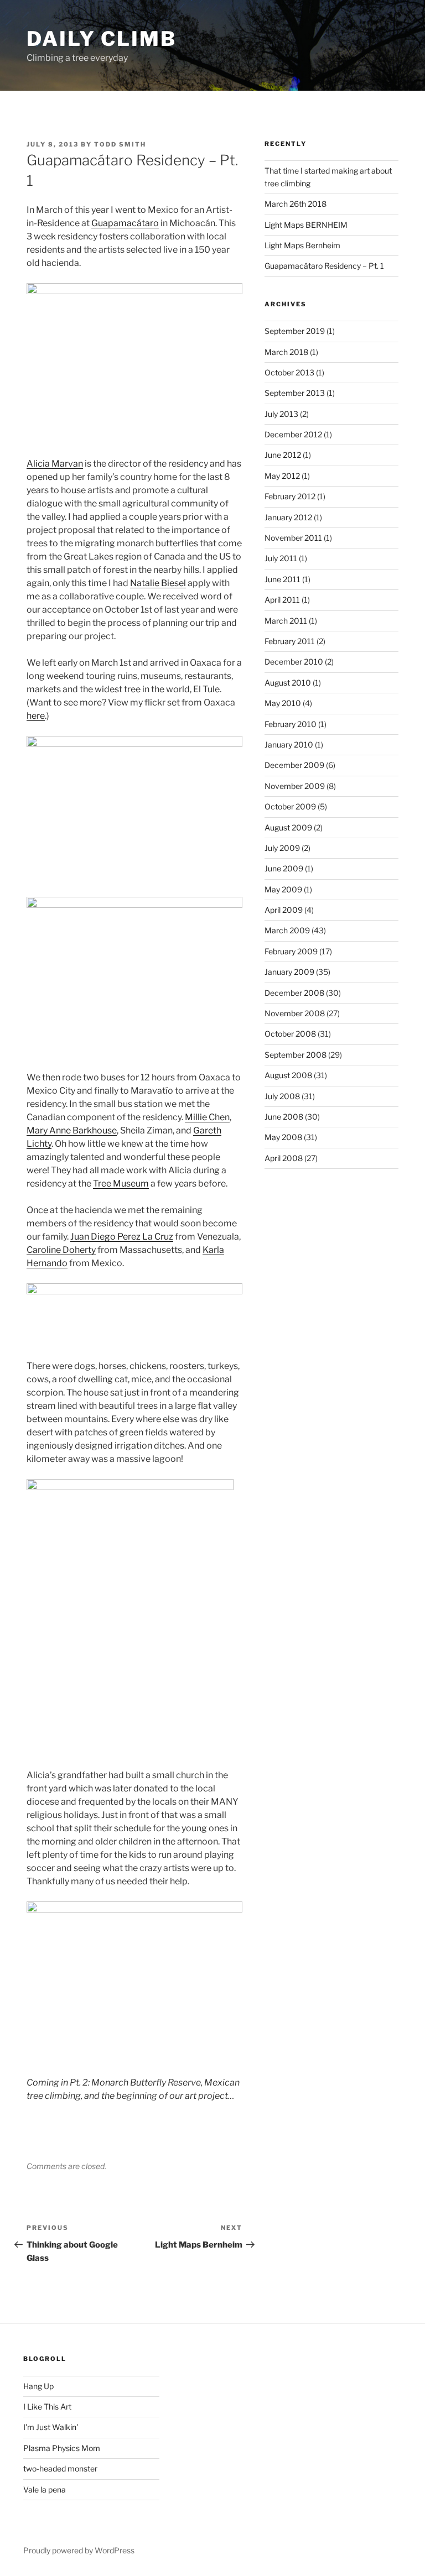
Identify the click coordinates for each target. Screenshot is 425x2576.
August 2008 (288, 1075)
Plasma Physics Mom (62, 2448)
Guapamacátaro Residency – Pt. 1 (324, 266)
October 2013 (289, 372)
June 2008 (284, 1117)
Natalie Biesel (158, 583)
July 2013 (281, 414)
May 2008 (283, 1137)
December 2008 (294, 993)
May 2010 (283, 703)
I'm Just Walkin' (51, 2427)
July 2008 (282, 1096)
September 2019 (295, 331)
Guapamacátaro (125, 223)
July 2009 (282, 848)
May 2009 (283, 889)
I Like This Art (47, 2407)
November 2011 (293, 538)
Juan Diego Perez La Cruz (122, 1237)
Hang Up (38, 2386)
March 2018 (286, 352)
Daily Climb (102, 39)
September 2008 (296, 1055)
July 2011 (281, 558)
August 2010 (288, 683)
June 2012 (283, 455)
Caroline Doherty (61, 1250)
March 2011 (286, 621)
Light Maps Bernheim (302, 245)
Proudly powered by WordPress (79, 2550)
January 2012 (288, 517)
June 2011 (283, 579)
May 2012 (282, 476)
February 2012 (290, 496)
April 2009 (284, 910)
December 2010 (294, 662)
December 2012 (293, 434)
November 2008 (295, 1013)
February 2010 (291, 724)
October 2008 (290, 1034)
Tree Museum (121, 1184)
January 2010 (289, 744)
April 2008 (284, 1158)
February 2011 (290, 641)
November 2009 (295, 786)
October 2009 (290, 806)
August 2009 (288, 827)
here (36, 716)
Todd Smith (120, 144)
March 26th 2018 (296, 204)
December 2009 (294, 765)
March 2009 (287, 930)
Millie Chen (207, 1117)
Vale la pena (45, 2489)
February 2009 (291, 951)
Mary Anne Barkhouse (72, 1130)
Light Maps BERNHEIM (306, 225)
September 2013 (295, 393)
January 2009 (289, 972)
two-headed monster (60, 2468)
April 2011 (282, 600)
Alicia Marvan (55, 464)
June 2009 (284, 868)
